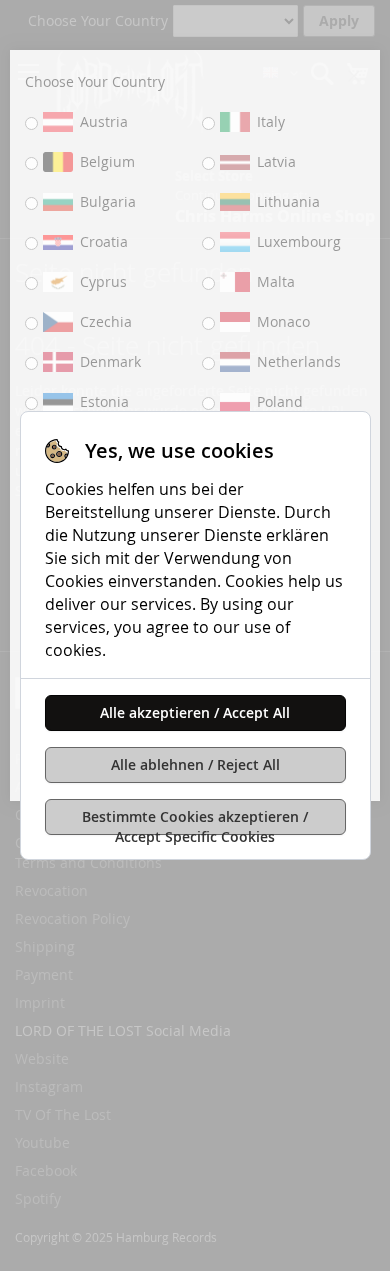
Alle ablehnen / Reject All (195, 764)
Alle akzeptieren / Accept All (195, 712)
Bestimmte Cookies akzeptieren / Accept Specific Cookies (195, 821)
